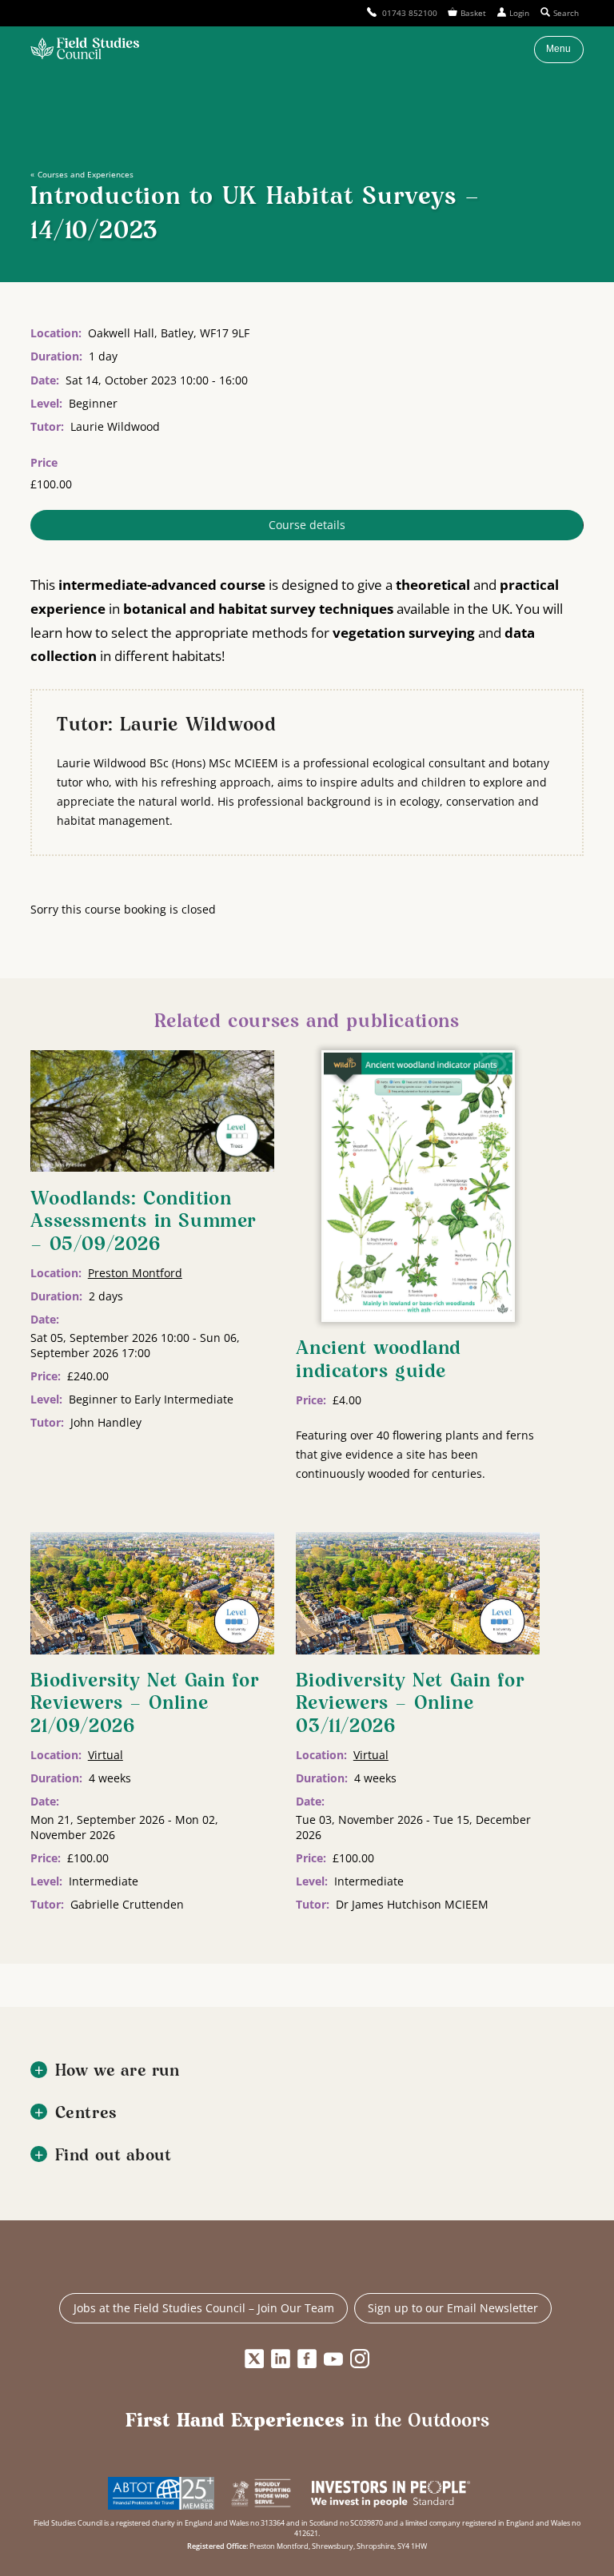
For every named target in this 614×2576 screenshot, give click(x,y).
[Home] (85, 50)
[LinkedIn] (281, 2359)
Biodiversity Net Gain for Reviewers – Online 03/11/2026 (410, 1704)
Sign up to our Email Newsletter (453, 2308)
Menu (558, 49)
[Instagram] (360, 2359)
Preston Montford (135, 1273)
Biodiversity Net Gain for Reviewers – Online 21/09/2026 (145, 1704)
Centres (86, 2114)
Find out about (113, 2156)
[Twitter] (254, 2359)
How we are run (117, 2071)
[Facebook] (307, 2359)
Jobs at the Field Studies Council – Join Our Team (204, 2308)
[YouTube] (333, 2359)
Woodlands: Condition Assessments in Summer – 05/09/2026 (144, 1222)
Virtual (106, 1755)
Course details (307, 525)
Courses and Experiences (85, 174)
